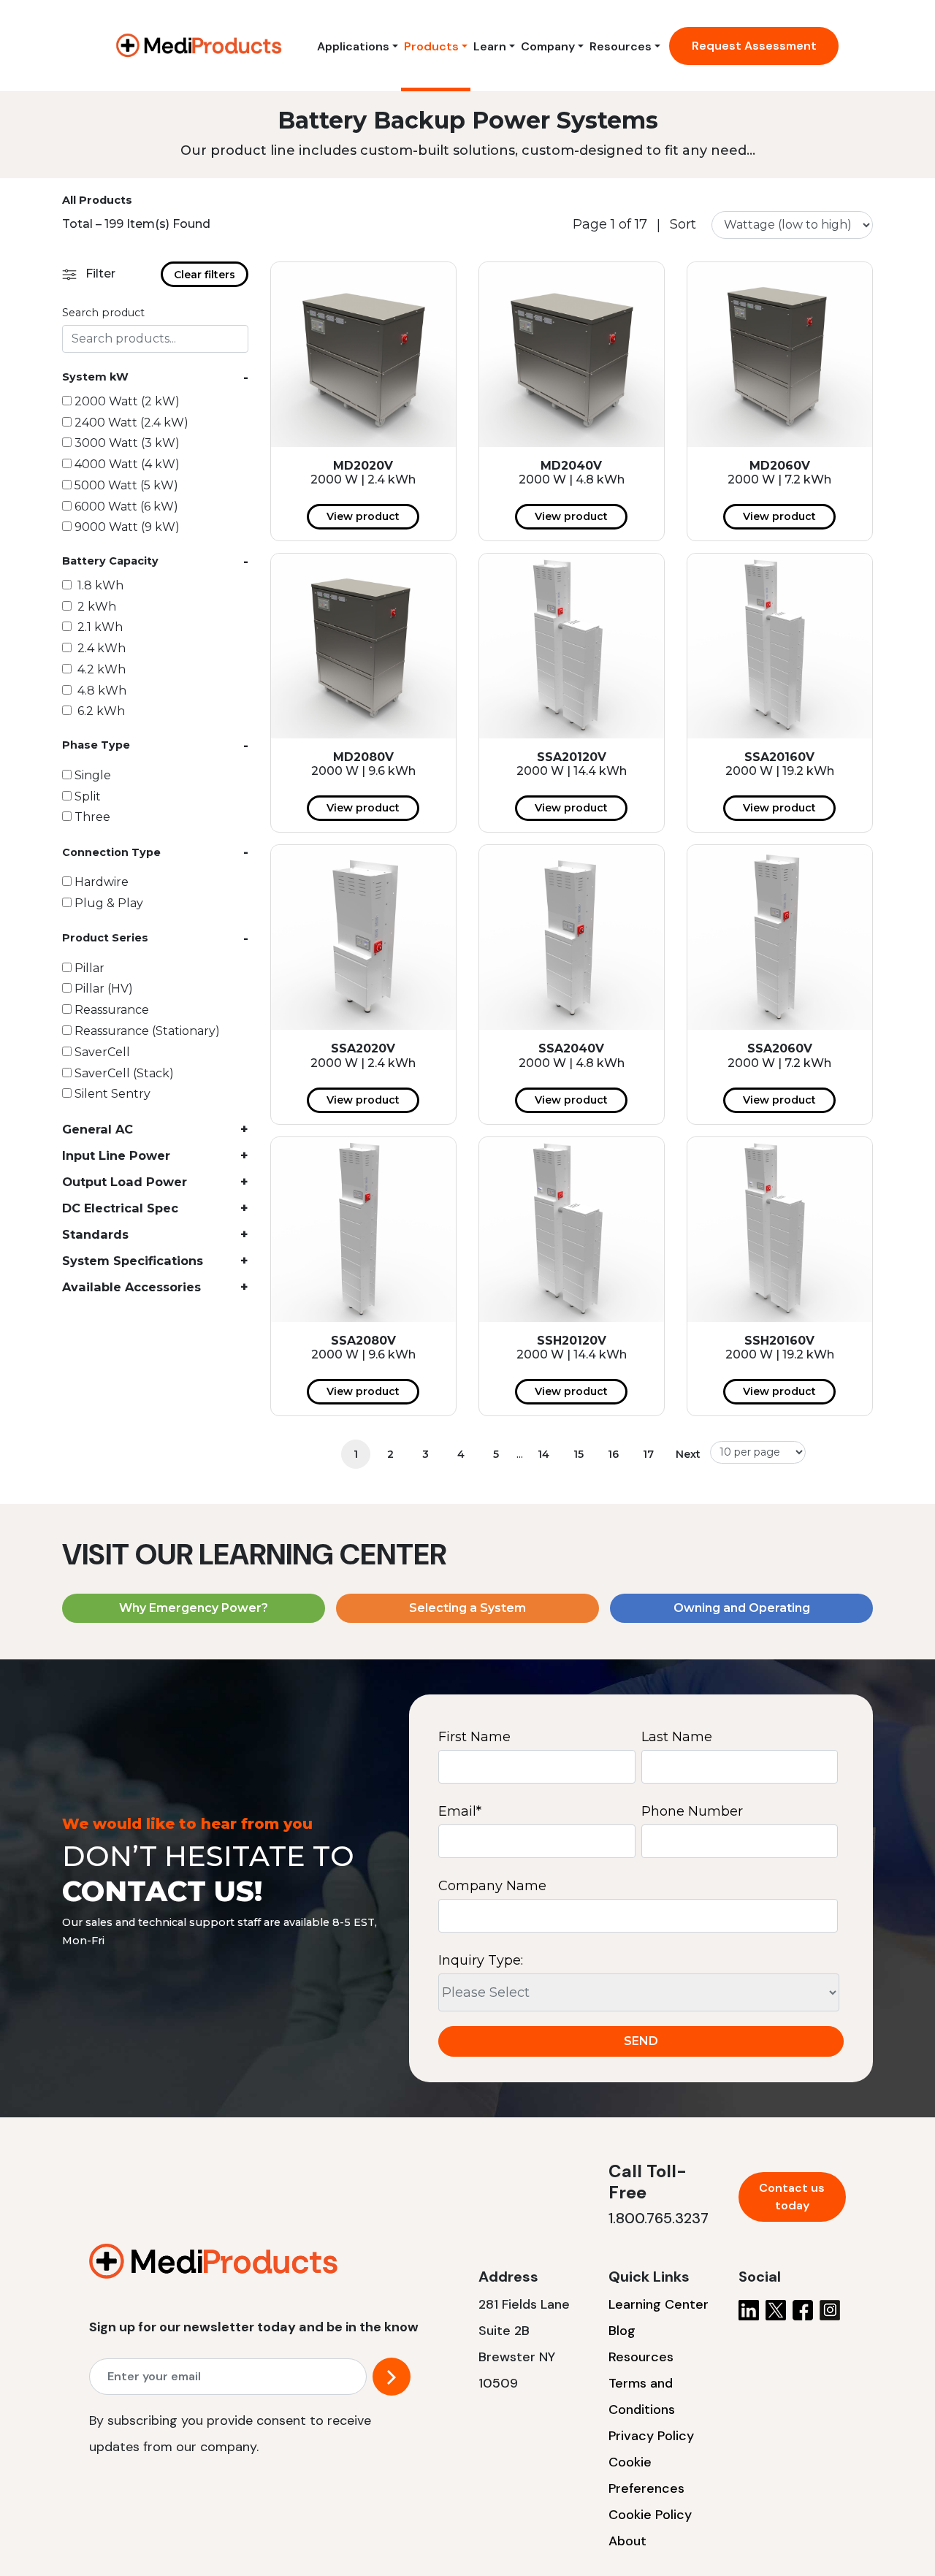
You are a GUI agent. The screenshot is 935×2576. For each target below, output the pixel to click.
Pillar (89, 968)
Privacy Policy (651, 2436)
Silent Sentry (112, 1094)
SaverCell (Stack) (124, 1073)
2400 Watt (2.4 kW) (131, 423)
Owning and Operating (742, 1608)
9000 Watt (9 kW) (127, 527)
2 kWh (95, 607)
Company (548, 46)
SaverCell (102, 1052)
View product (363, 516)
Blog (622, 2331)
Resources (621, 46)
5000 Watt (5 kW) (126, 485)
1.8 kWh (99, 585)
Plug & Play (109, 903)
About (627, 2541)
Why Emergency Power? (194, 1608)
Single (93, 775)
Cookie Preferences (646, 2475)
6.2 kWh (100, 711)
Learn (490, 46)
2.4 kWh (100, 648)
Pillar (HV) (104, 989)
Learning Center (659, 2304)
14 (543, 1454)
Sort (683, 225)
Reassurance (112, 1010)
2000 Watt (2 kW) (127, 401)
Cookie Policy (650, 2515)
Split (88, 796)
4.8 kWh (100, 691)
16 (613, 1454)
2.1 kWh (99, 627)
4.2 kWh (100, 669)
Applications (353, 46)
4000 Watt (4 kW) (127, 464)
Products (431, 46)
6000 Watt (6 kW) (126, 507)
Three (92, 817)
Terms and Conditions (642, 2396)
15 (579, 1454)
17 (648, 1454)
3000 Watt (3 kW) (127, 443)
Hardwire (102, 882)
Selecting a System (467, 1608)
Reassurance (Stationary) (147, 1031)
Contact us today (792, 2197)
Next (688, 1454)
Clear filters (205, 275)
